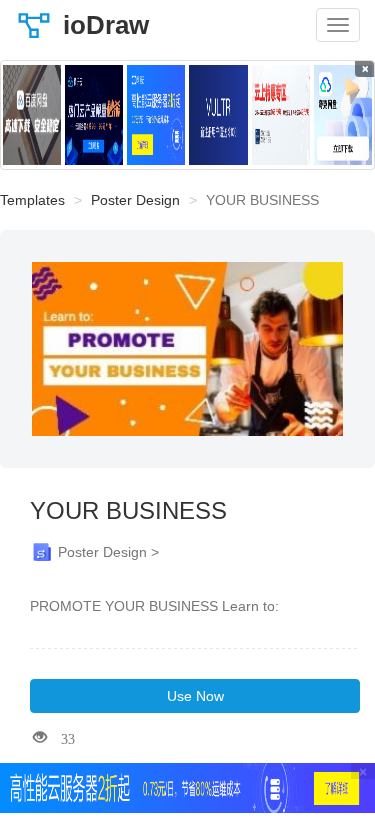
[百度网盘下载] (32, 115)
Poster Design (135, 200)
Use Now (195, 696)
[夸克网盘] (343, 115)
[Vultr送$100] (218, 115)
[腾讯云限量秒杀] (94, 115)
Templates (32, 200)
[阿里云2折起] (156, 115)
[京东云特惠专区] (281, 115)
